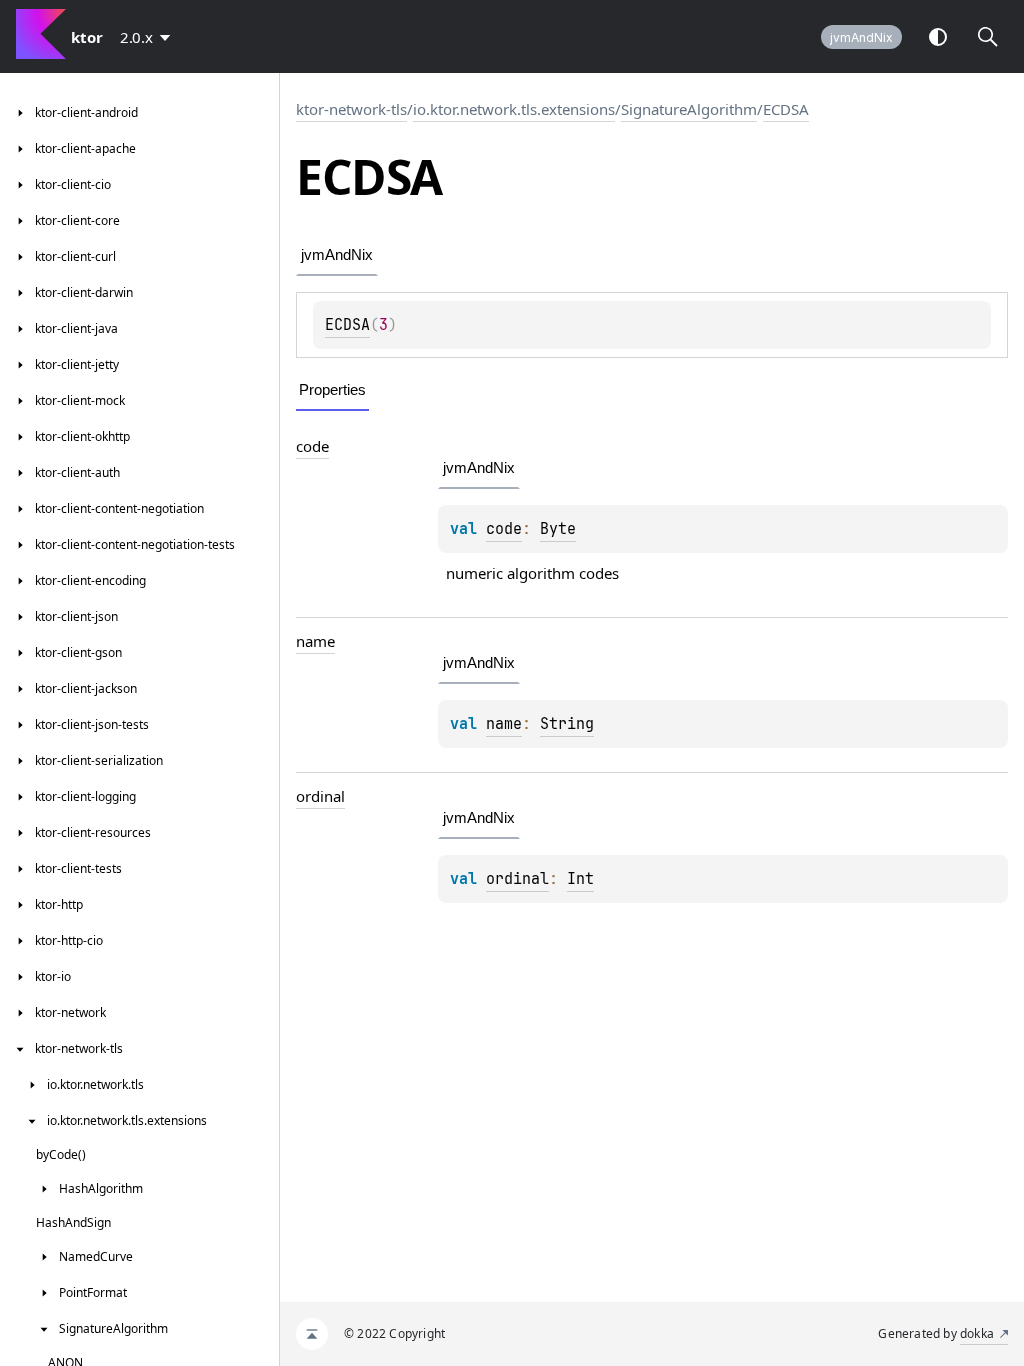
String (567, 724)
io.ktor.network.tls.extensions (514, 109)
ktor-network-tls (351, 109)
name (315, 641)
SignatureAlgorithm (689, 109)
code (312, 446)
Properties (332, 389)
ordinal (320, 796)
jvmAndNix (861, 37)
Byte (558, 529)
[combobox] (149, 37)
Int (580, 879)
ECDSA (786, 109)
